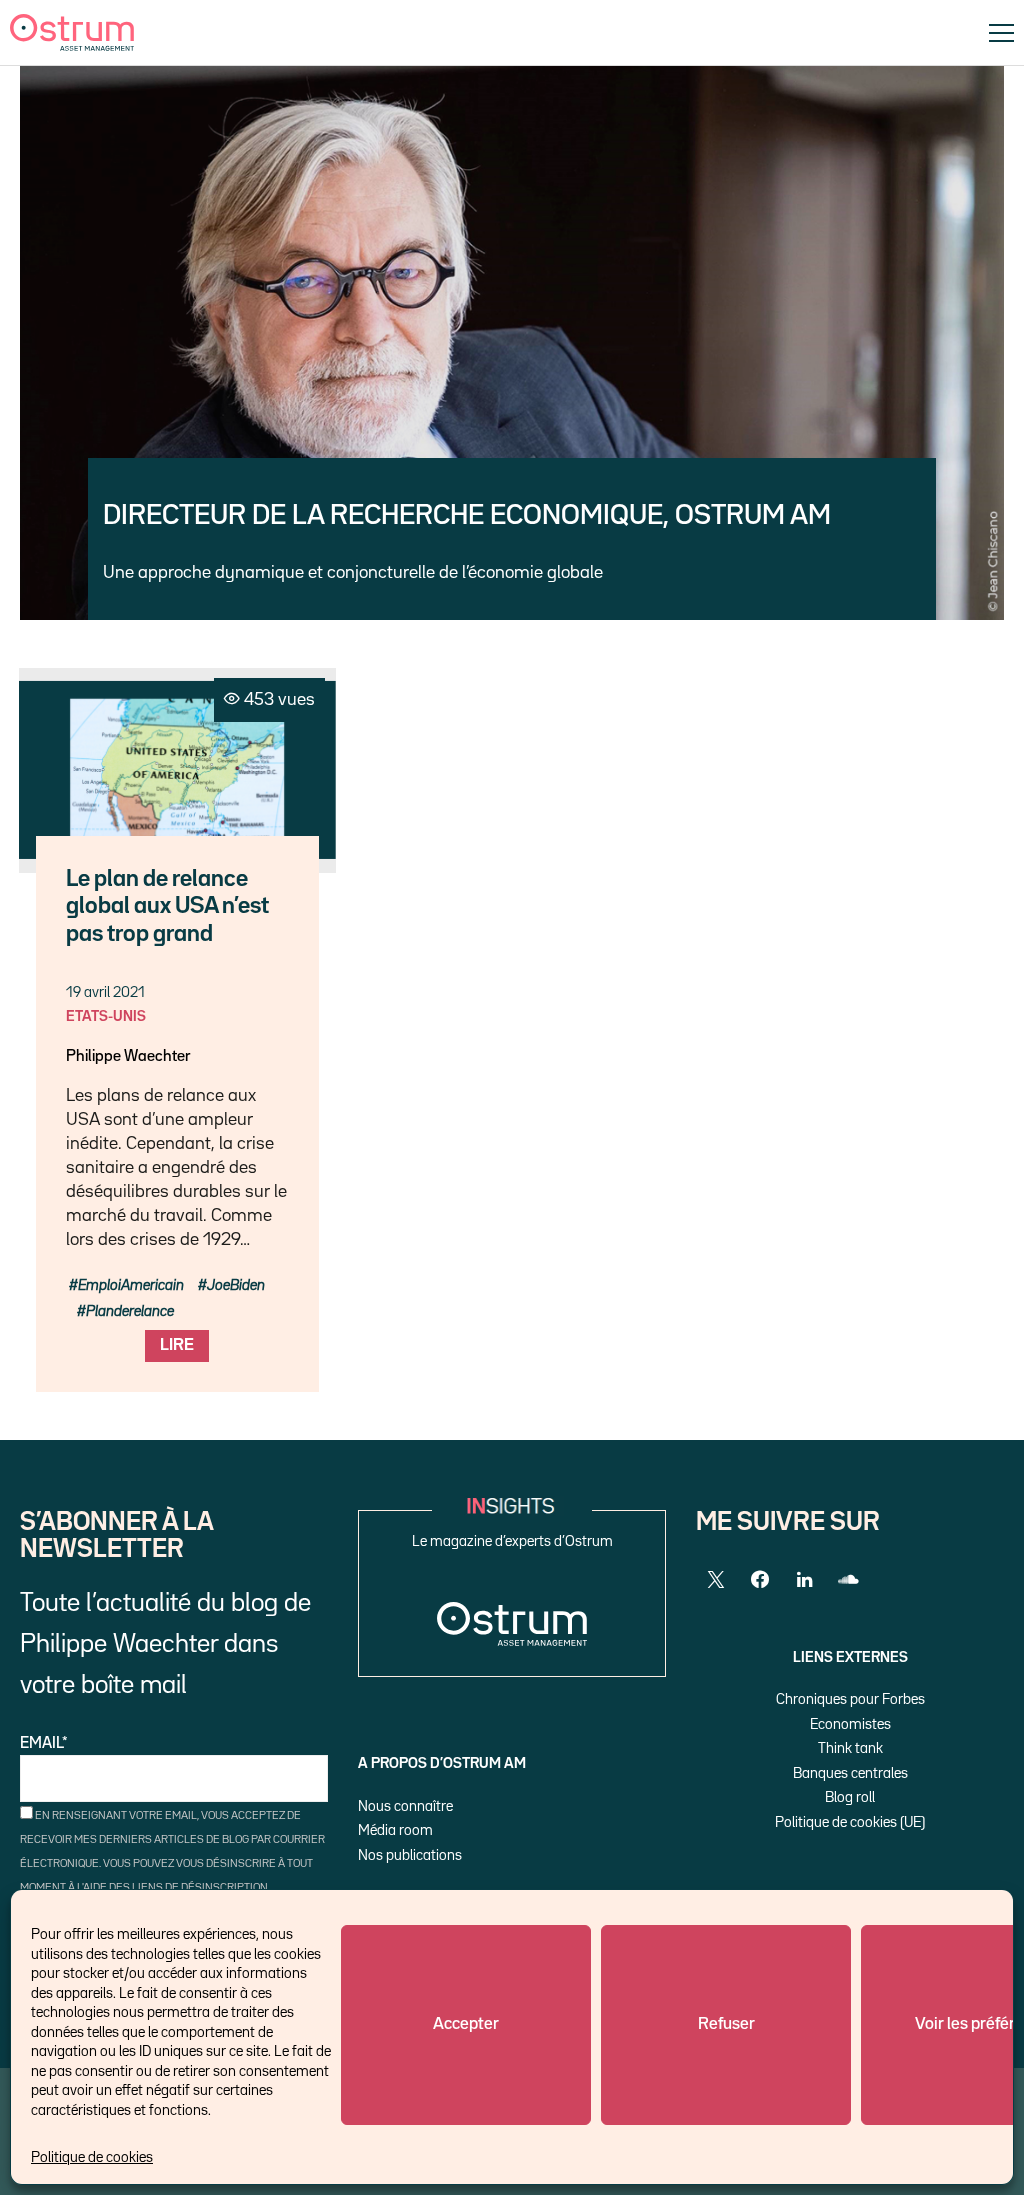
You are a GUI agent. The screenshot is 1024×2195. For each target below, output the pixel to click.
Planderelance (130, 1311)
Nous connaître (405, 1806)
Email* (44, 1744)
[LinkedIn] (804, 1580)
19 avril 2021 (105, 992)
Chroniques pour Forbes (850, 1699)
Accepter (466, 2024)
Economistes (850, 1724)
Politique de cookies (92, 2157)
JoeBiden (236, 1285)
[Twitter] (716, 1580)
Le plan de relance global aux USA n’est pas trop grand (167, 907)
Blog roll (850, 1797)
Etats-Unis (106, 1016)
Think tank (850, 1748)
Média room (395, 1830)
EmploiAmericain (131, 1285)
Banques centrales (850, 1773)
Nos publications (410, 1855)
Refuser (726, 2024)
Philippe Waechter (128, 1057)
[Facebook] (760, 1580)
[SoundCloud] (848, 1580)
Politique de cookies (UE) (850, 1822)
